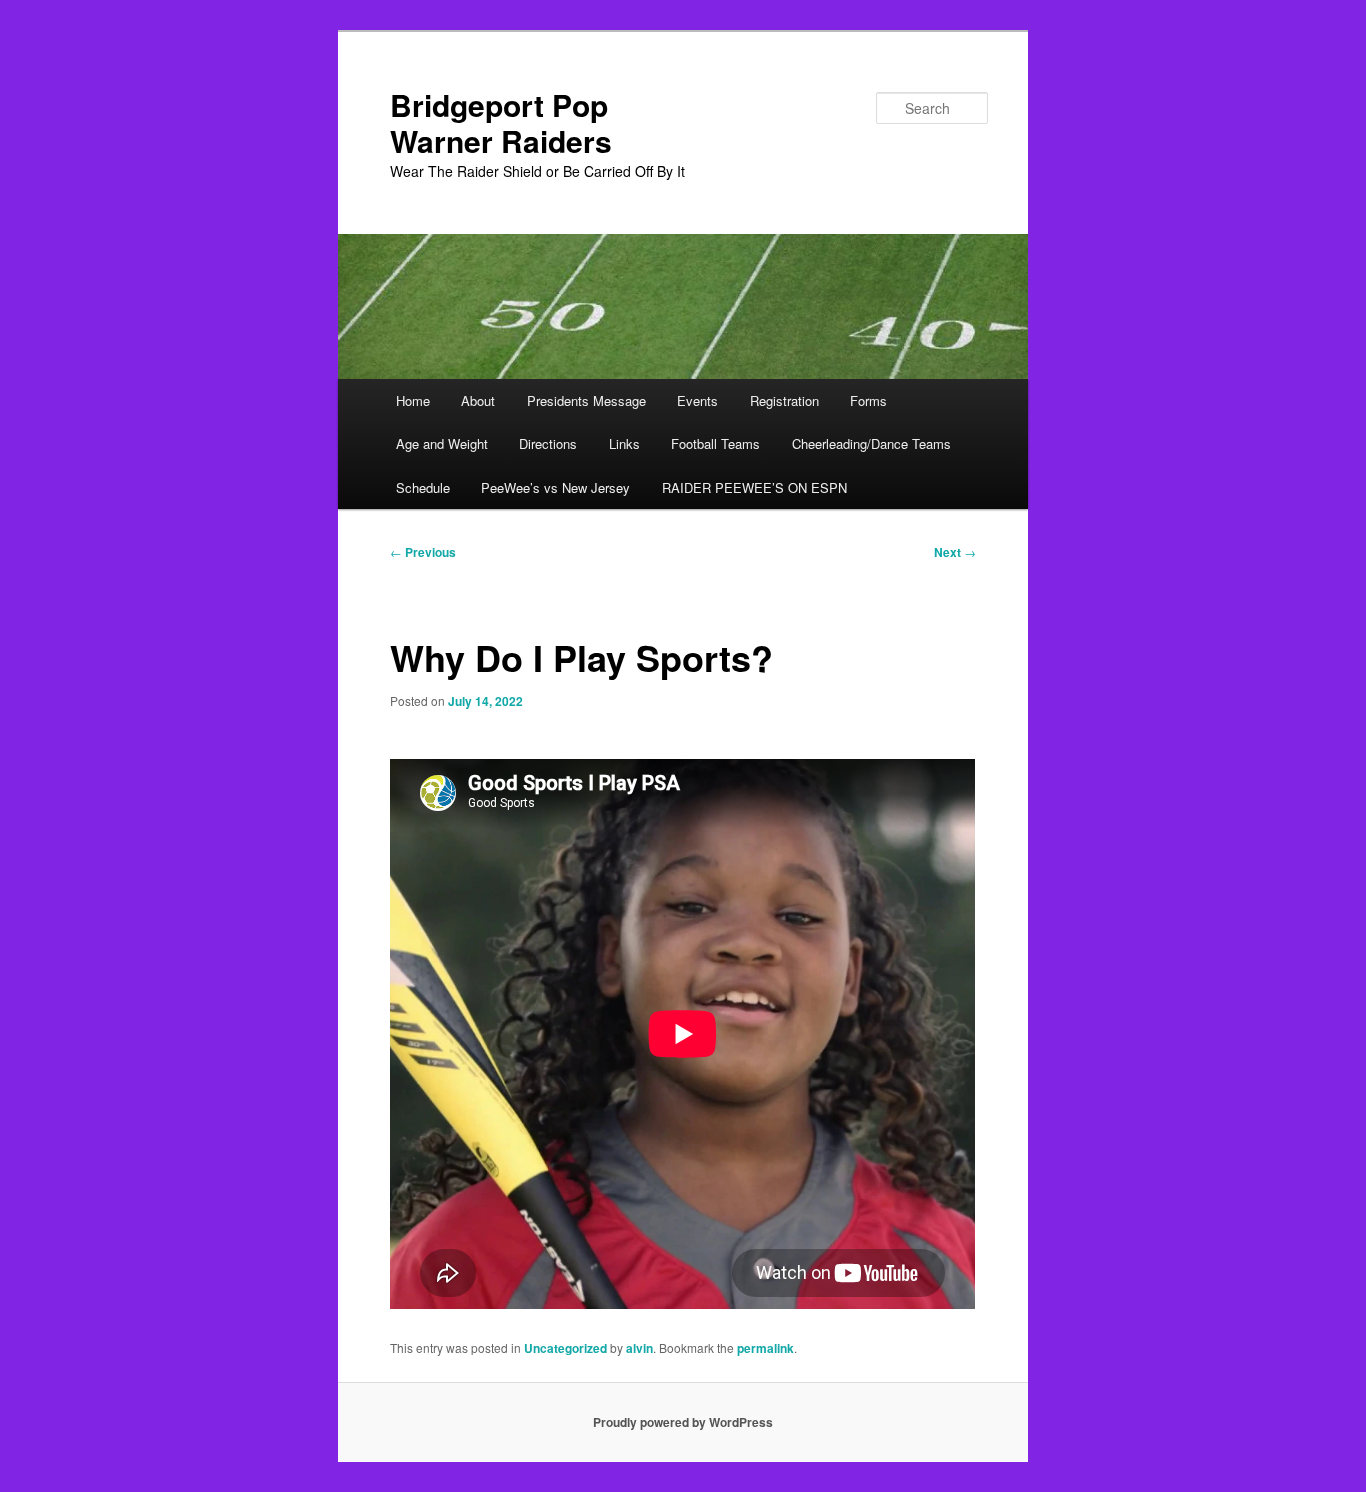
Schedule (423, 487)
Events (697, 400)
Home (413, 400)
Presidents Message (586, 400)
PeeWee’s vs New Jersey (555, 487)
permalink (765, 1348)
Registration (784, 400)
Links (624, 443)
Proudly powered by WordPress (683, 1422)
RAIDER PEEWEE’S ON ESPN (754, 487)
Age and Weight (442, 443)
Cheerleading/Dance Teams (871, 443)
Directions (548, 443)
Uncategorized (565, 1348)
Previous (423, 552)
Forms (868, 400)
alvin (639, 1348)
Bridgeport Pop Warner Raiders (501, 122)
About (478, 400)
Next (955, 552)
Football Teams (715, 443)
